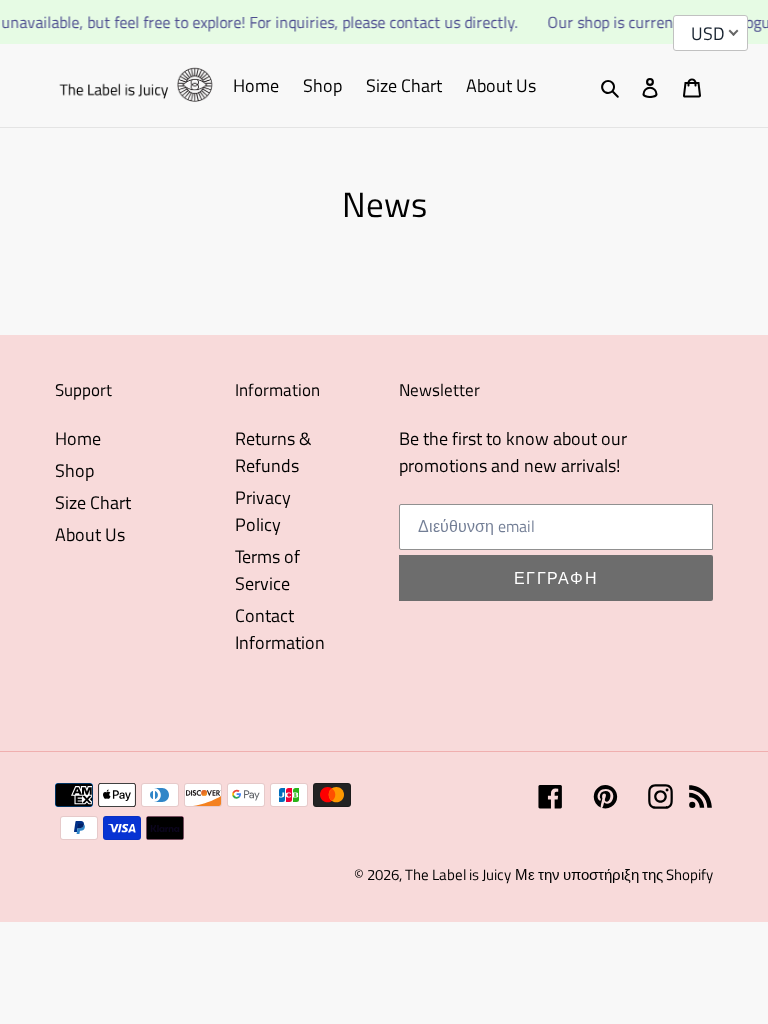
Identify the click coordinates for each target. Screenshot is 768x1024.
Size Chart (93, 502)
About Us (90, 534)
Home (78, 438)
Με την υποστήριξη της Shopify (614, 874)
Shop (74, 470)
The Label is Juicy (458, 874)
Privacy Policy (263, 511)
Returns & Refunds (273, 452)
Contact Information (280, 629)
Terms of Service (267, 570)
